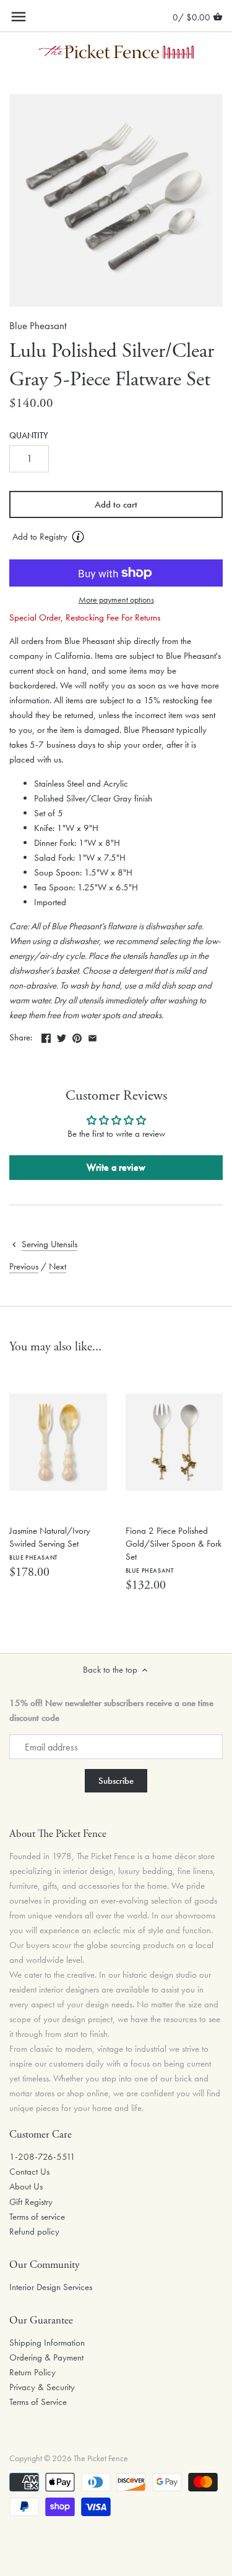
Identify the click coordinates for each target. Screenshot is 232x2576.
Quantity (29, 436)
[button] (116, 537)
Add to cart (116, 504)
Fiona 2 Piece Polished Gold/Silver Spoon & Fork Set (174, 1549)
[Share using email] (92, 1036)
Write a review (116, 1167)
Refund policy (34, 2231)
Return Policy (32, 2372)
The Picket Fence (101, 2458)
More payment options (116, 600)
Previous (24, 1266)
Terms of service (37, 2217)
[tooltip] (78, 537)
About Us (26, 2186)
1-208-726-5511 (42, 2157)
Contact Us (29, 2172)
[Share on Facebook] (46, 1036)
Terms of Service (38, 2402)
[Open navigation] (19, 17)
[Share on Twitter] (62, 1036)
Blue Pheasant (38, 326)
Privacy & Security (42, 2387)
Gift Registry (31, 2202)
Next (58, 1266)
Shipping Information (47, 2343)
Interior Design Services (51, 2287)
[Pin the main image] (77, 1036)
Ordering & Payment (46, 2357)
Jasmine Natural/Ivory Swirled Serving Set (50, 1543)
